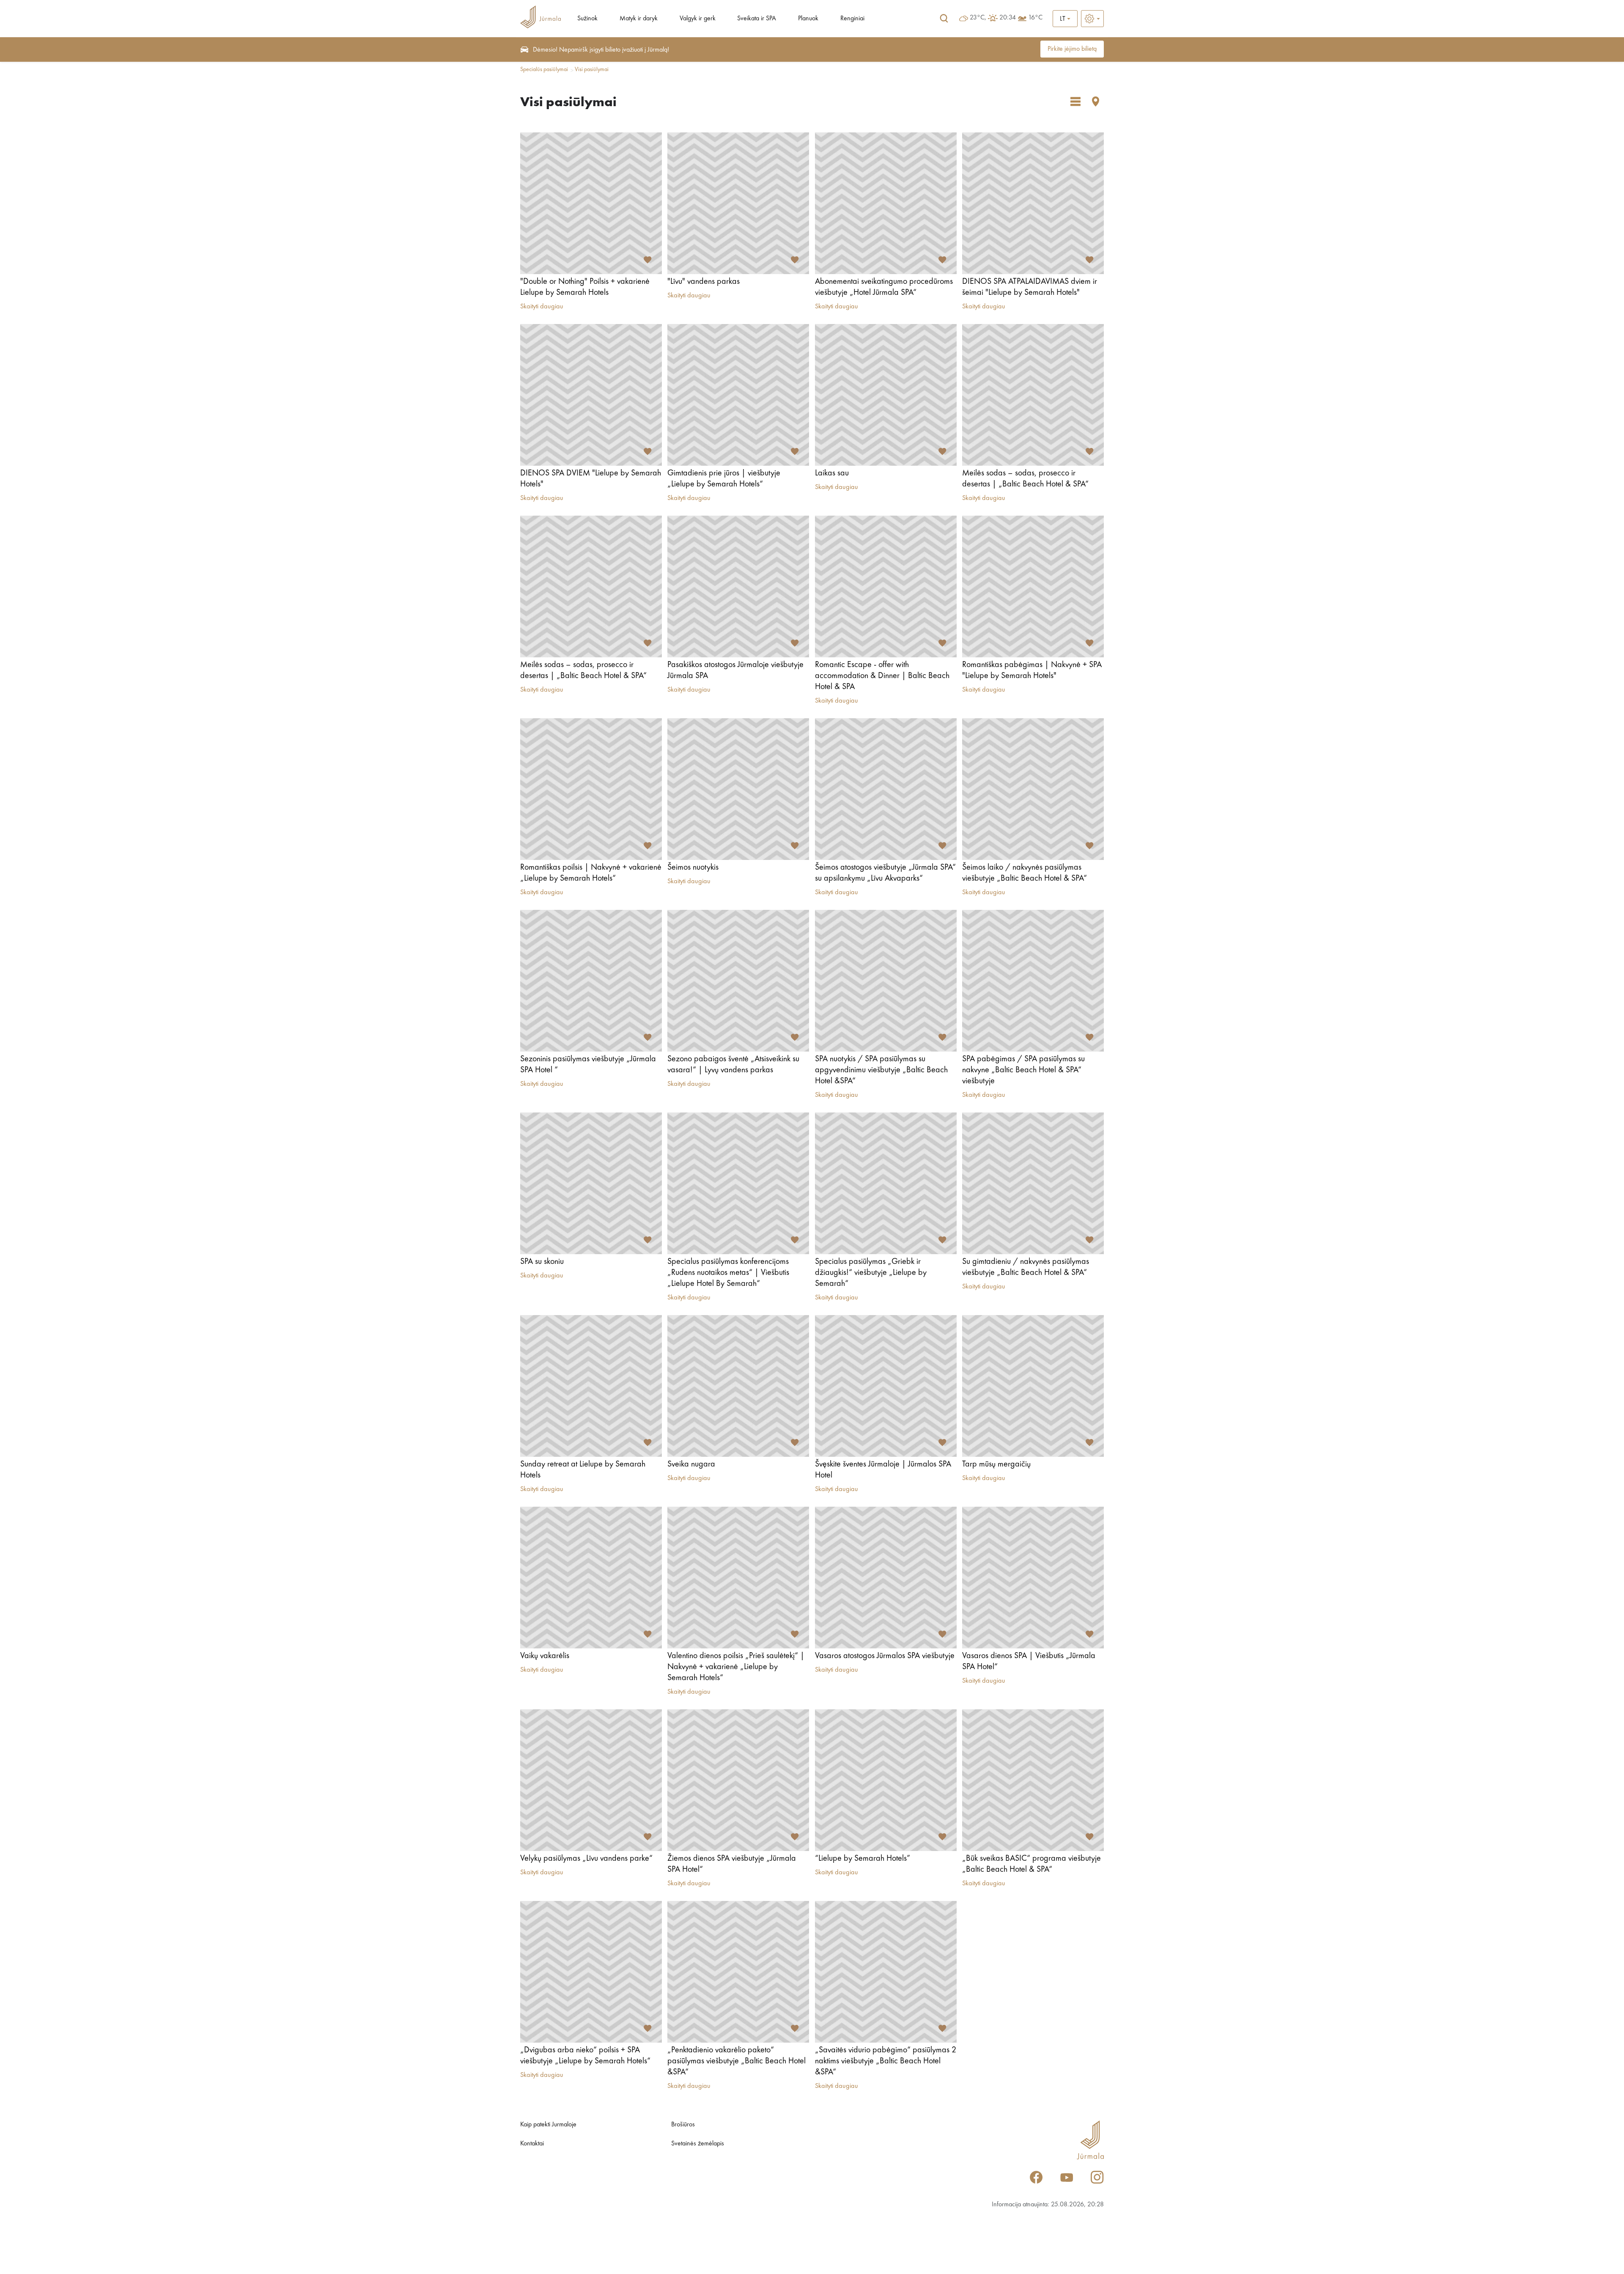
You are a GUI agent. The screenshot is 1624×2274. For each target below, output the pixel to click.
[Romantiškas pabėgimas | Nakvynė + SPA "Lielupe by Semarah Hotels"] (1033, 586)
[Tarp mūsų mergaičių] (1033, 1386)
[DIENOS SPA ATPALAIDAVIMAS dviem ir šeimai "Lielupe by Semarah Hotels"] (1033, 203)
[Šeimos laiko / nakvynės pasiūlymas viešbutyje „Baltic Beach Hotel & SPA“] (1033, 789)
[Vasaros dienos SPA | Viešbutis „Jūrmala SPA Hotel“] (1033, 1578)
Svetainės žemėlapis (698, 2144)
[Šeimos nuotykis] (738, 789)
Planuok (808, 19)
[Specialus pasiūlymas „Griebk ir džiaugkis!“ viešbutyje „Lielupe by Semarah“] (886, 1183)
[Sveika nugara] (738, 1386)
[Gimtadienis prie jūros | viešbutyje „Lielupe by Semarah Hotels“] (738, 395)
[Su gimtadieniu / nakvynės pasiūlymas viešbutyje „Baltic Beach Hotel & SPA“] (1033, 1183)
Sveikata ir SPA (757, 19)
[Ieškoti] (944, 19)
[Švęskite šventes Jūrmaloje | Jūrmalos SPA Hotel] (886, 1386)
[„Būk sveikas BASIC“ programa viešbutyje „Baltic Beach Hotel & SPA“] (1033, 1780)
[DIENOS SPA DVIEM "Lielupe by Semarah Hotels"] (591, 395)
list (1075, 102)
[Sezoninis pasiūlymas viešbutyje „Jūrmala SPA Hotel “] (591, 981)
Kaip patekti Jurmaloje (548, 2125)
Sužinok (587, 19)
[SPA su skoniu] (591, 1183)
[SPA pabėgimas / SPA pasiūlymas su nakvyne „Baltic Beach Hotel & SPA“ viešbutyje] (1033, 981)
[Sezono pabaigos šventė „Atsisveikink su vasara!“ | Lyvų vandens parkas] (738, 981)
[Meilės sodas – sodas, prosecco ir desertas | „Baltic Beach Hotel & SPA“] (1033, 395)
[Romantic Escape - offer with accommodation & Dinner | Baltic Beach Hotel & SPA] (886, 586)
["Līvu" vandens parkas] (738, 203)
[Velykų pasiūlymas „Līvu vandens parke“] (591, 1780)
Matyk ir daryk (639, 19)
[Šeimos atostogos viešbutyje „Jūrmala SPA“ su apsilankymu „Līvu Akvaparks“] (886, 789)
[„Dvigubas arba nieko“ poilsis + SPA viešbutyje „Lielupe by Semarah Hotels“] (591, 1972)
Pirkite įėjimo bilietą (1072, 49)
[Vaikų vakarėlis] (591, 1578)
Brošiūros (683, 2125)
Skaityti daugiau (542, 307)
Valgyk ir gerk (698, 19)
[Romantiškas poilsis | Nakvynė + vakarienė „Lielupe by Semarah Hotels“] (591, 789)
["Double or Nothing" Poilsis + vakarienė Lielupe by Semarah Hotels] (591, 203)
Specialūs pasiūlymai (544, 69)
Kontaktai (532, 2144)
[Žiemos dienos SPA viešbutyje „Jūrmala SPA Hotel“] (738, 1780)
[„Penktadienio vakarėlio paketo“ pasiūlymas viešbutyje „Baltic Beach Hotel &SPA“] (738, 1972)
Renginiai (852, 19)
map (1096, 102)
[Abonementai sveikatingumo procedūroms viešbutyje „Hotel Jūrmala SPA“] (886, 203)
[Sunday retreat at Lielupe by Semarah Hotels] (591, 1386)
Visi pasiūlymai (592, 69)
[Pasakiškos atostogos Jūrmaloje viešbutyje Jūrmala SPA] (738, 586)
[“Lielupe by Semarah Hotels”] (886, 1780)
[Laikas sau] (886, 395)
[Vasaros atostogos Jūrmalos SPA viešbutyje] (886, 1578)
